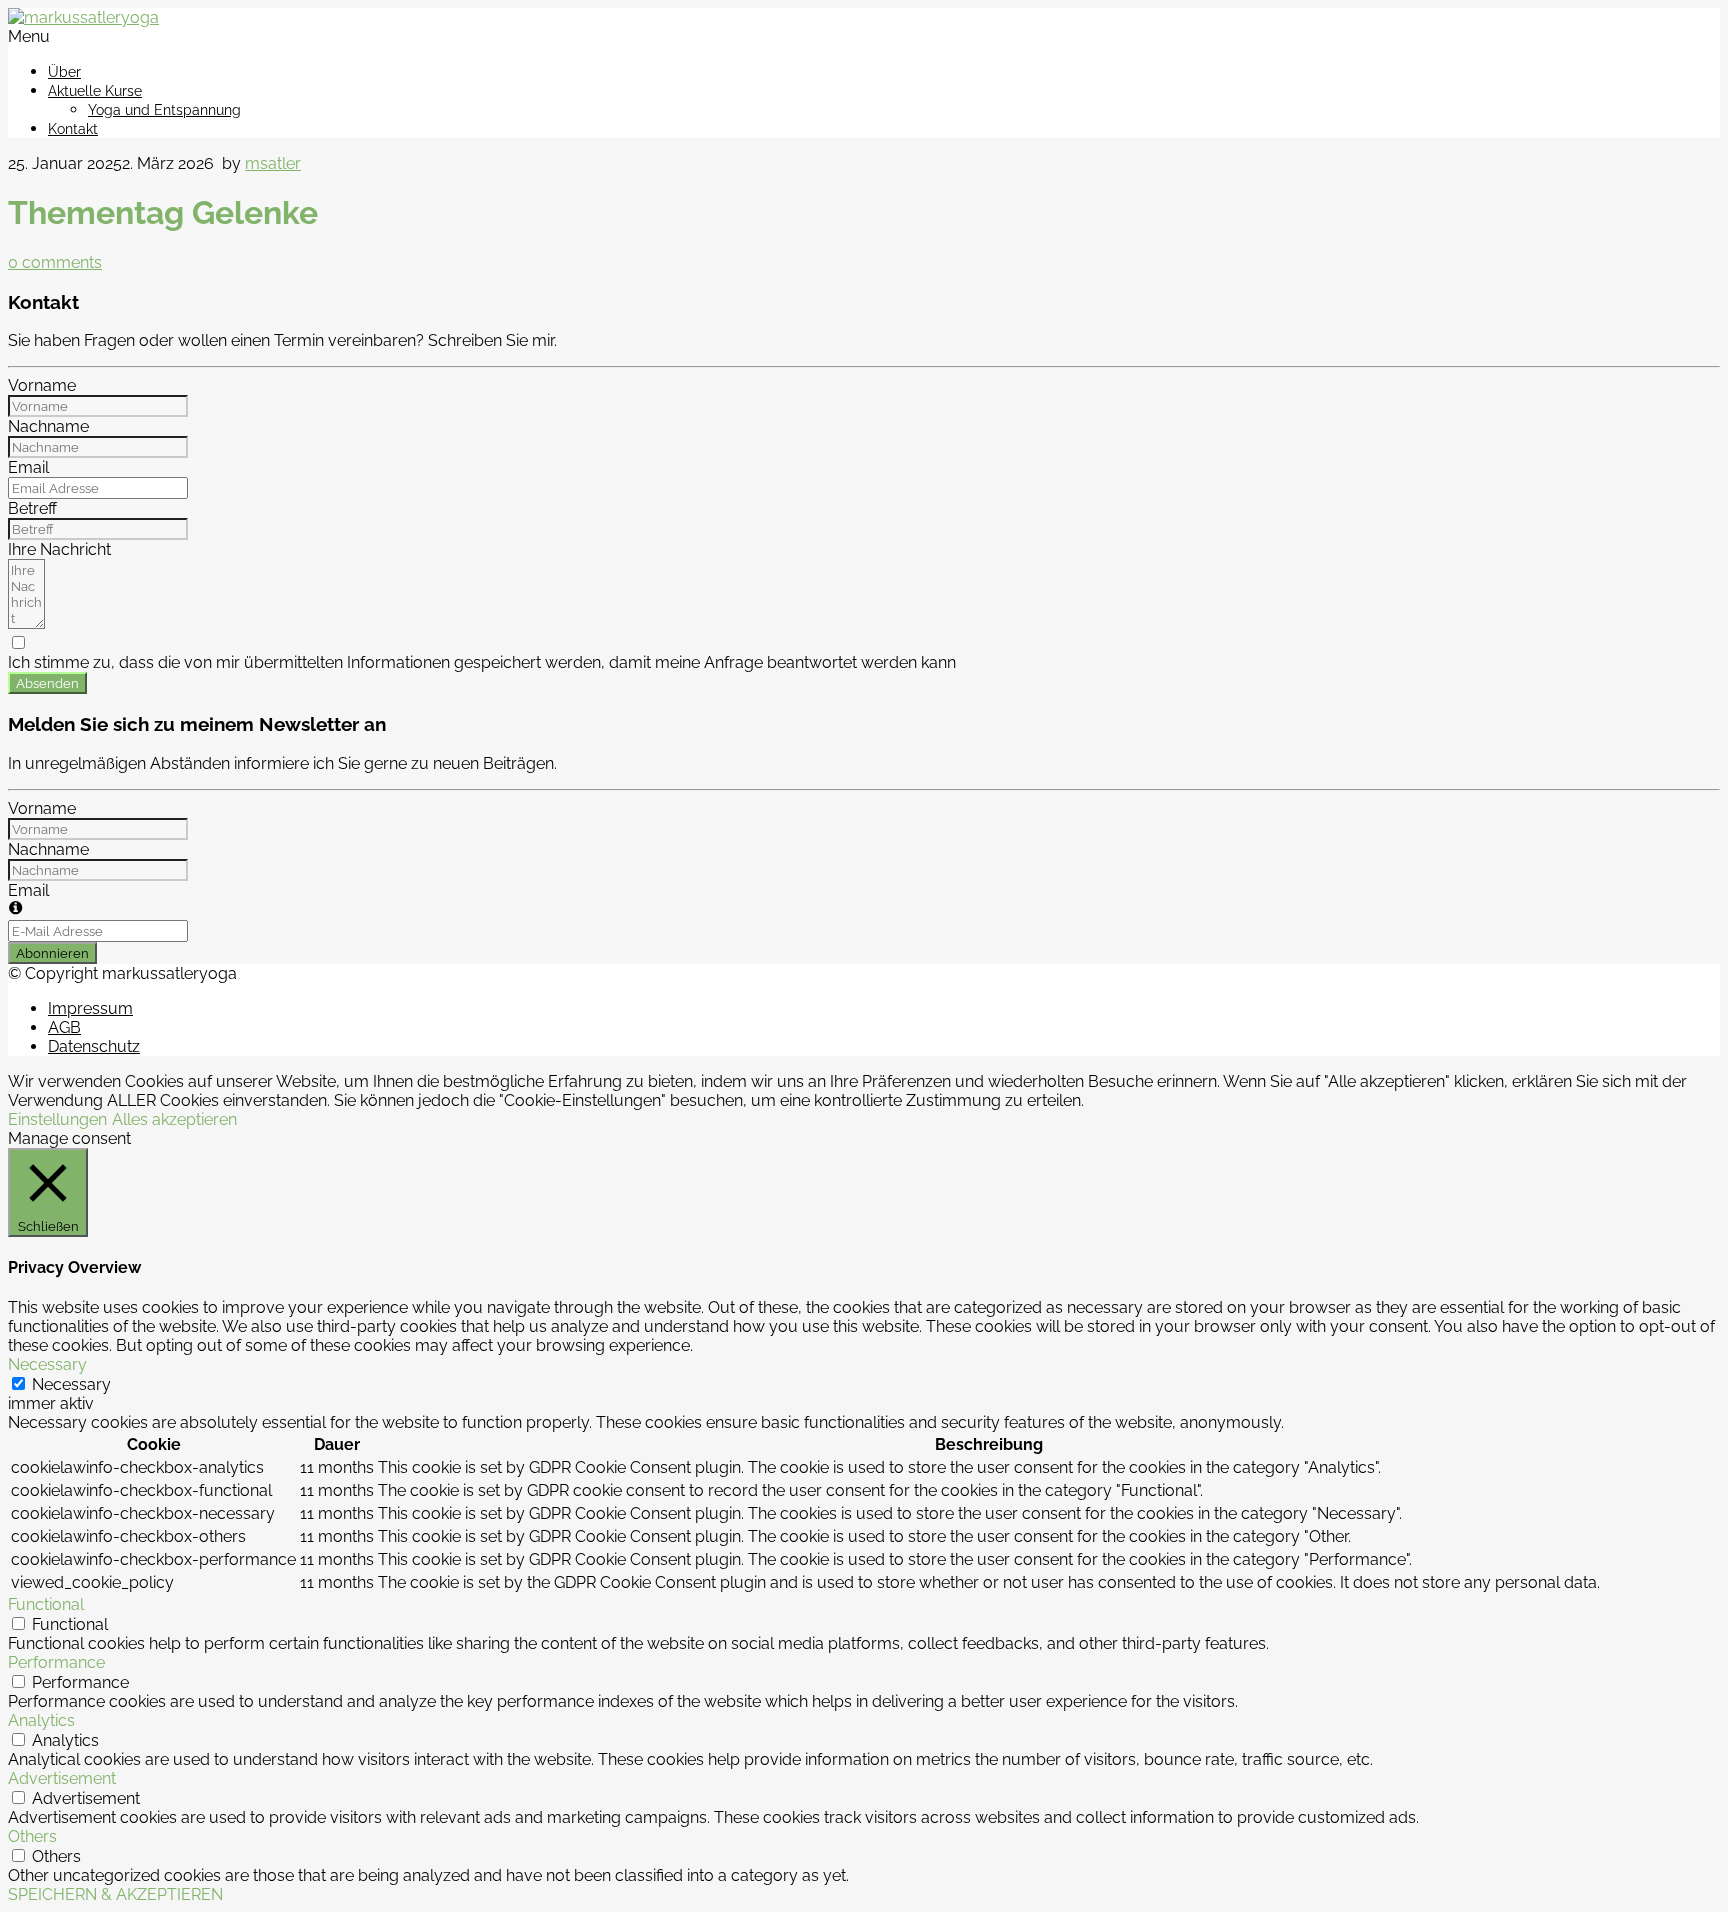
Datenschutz (94, 1046)
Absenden (47, 683)
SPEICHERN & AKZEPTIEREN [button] (115, 1894)
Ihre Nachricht (59, 549)
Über (64, 72)
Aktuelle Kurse (95, 91)
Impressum (90, 1008)
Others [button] (32, 1836)
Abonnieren (52, 953)
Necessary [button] (47, 1364)
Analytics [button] (41, 1720)
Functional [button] (46, 1604)
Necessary (71, 1384)
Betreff (32, 508)
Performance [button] (56, 1662)
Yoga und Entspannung (164, 110)
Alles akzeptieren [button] (174, 1119)
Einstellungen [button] (57, 1119)
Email (28, 467)
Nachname (48, 426)
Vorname (42, 385)
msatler (273, 163)
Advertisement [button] (62, 1778)
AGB (64, 1027)
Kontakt (73, 129)
